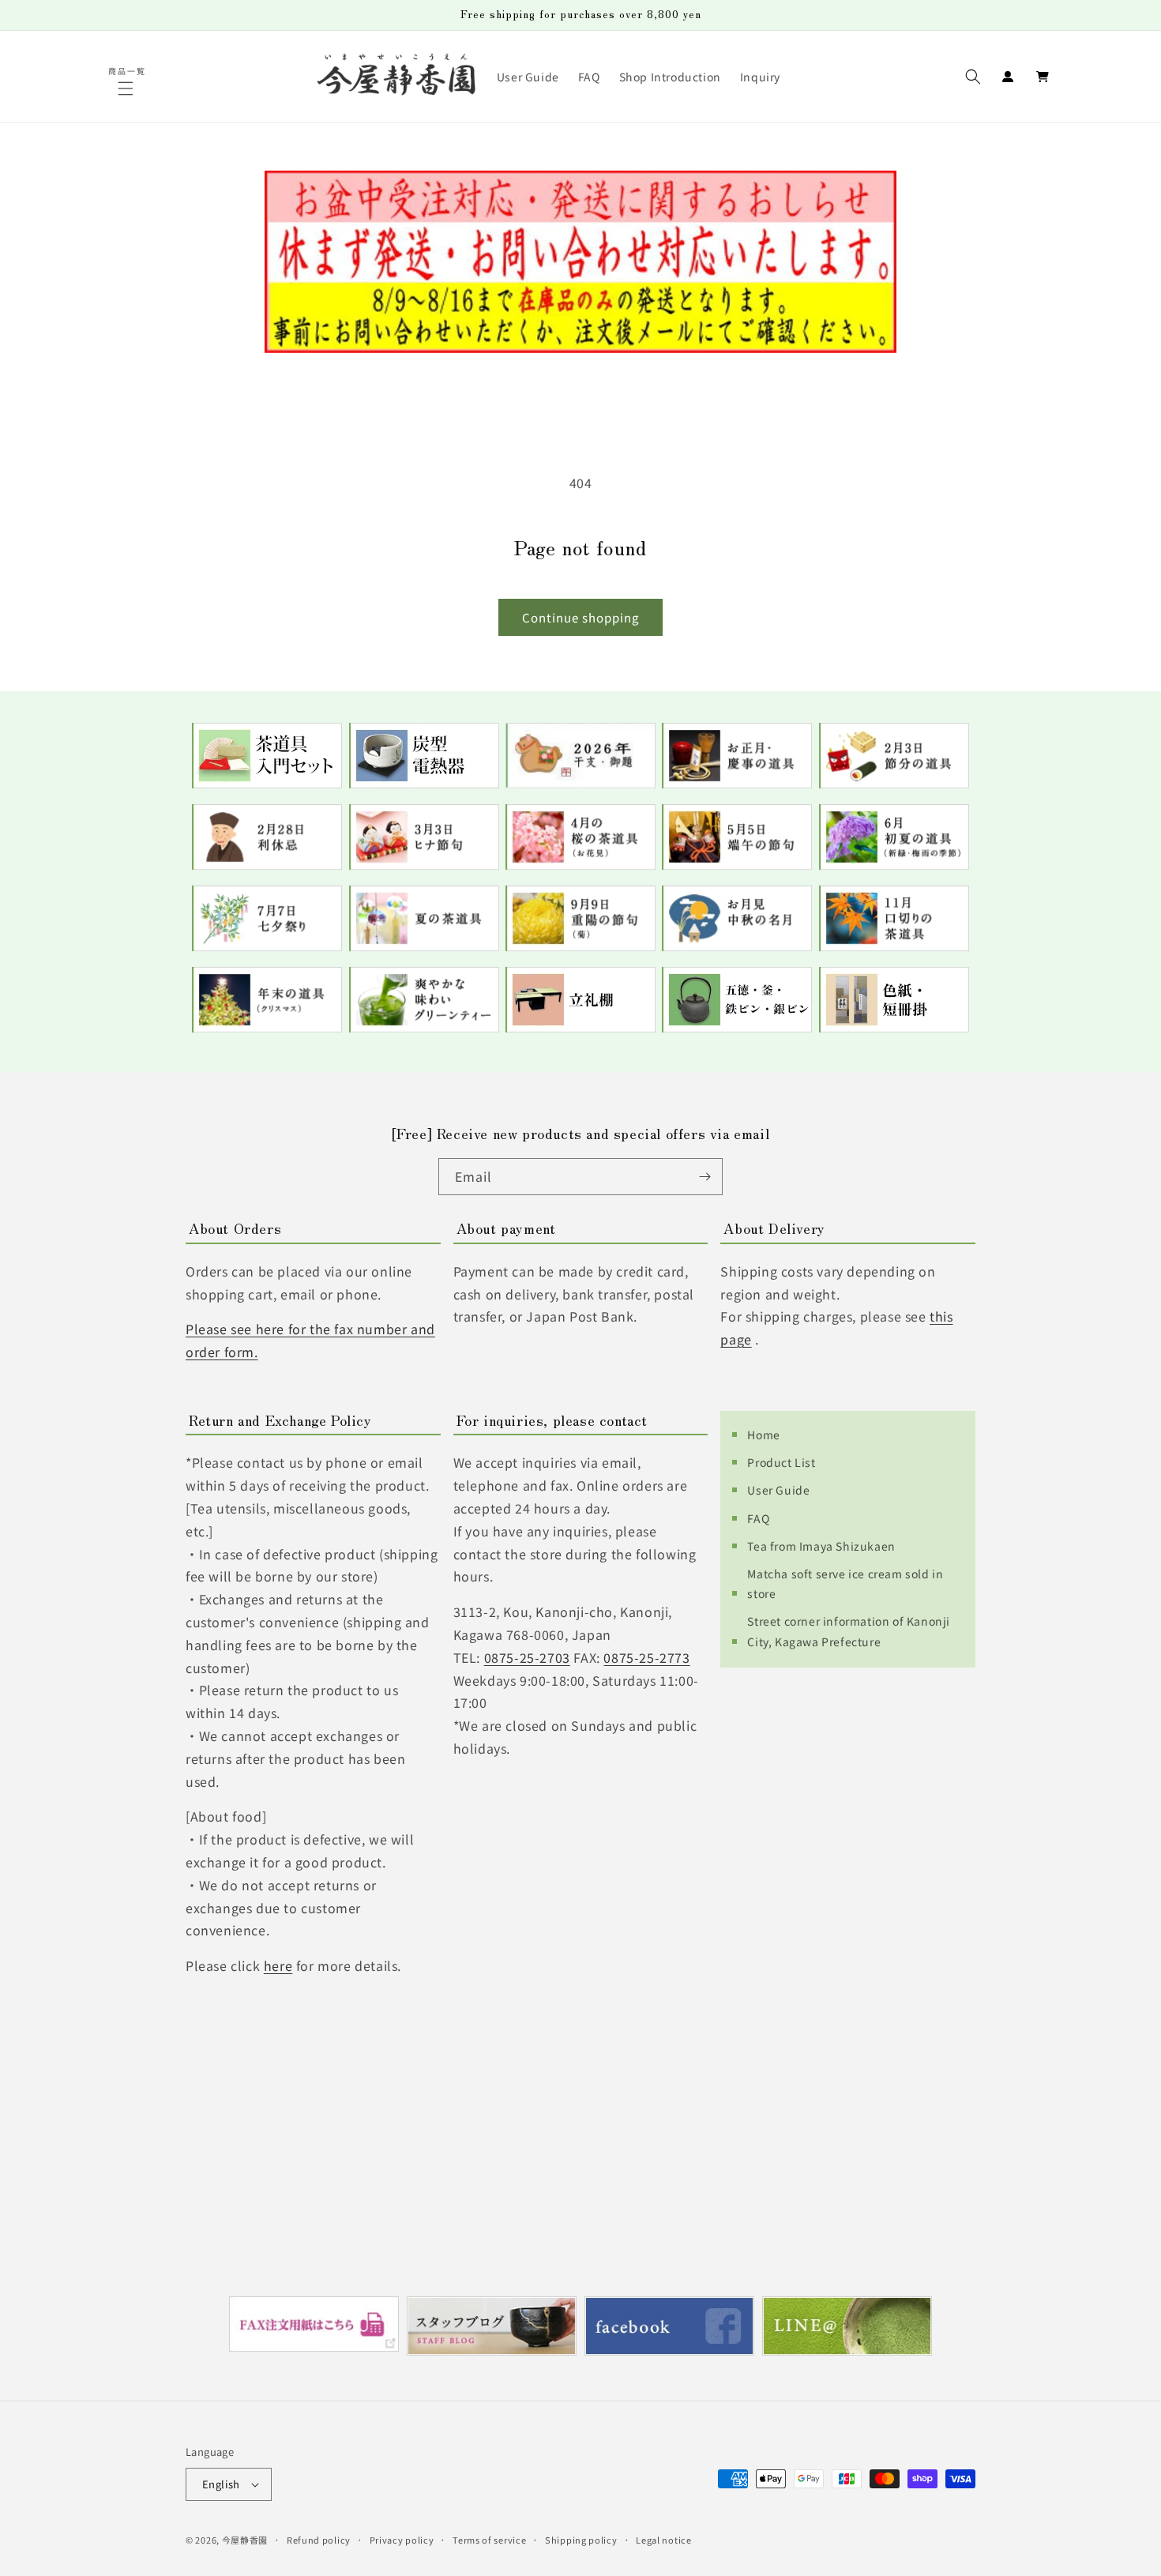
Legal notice (663, 2540)
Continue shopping (580, 617)
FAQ (758, 1518)
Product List (781, 1462)
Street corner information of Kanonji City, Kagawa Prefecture (849, 1631)
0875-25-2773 (646, 1657)
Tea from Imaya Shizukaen (821, 1546)
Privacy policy (402, 2540)
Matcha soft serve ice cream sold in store (845, 1583)
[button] (128, 88)
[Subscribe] (704, 1177)
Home (763, 1435)
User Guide (778, 1490)
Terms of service (489, 2540)
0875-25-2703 (527, 1657)
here (278, 1965)
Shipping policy (581, 2540)
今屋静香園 (245, 2540)
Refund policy (319, 2540)
